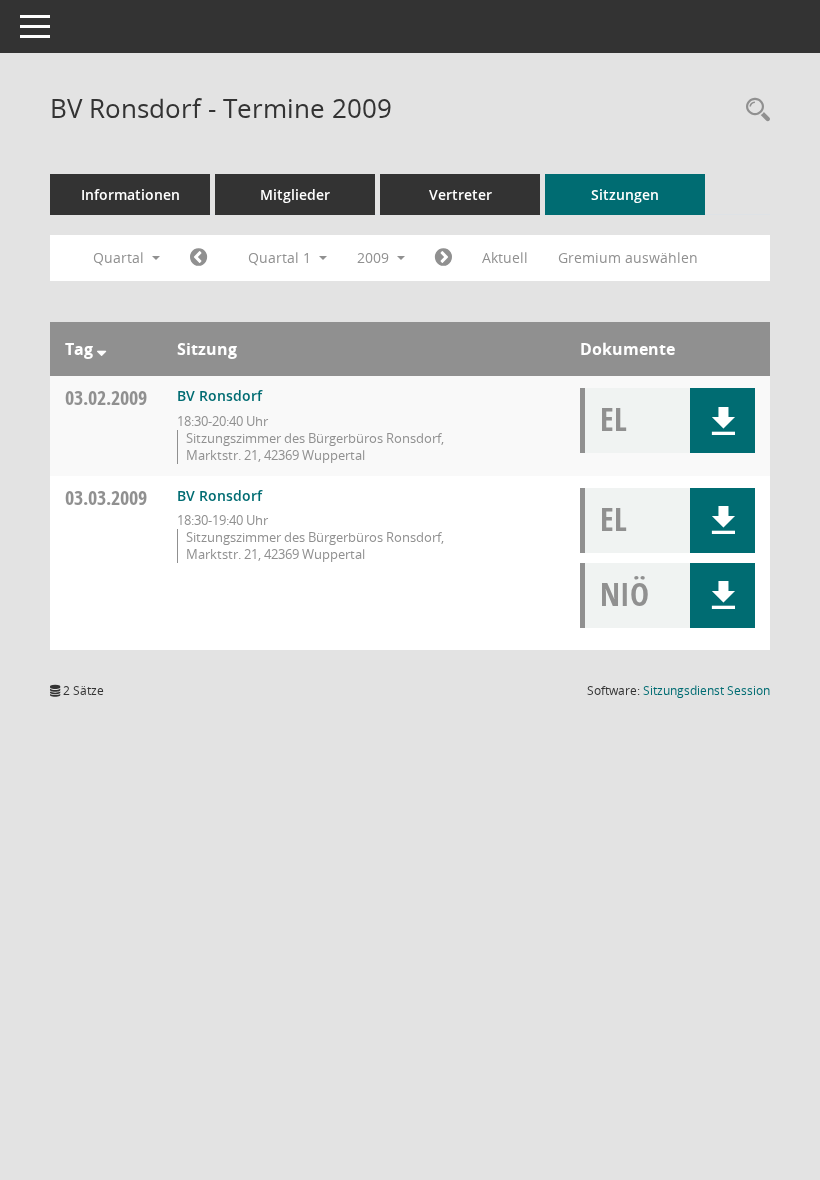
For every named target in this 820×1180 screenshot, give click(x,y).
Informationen (130, 194)
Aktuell (505, 257)
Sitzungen (625, 194)
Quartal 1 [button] (281, 257)
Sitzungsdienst (706, 690)
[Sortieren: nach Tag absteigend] (101, 349)
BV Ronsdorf (219, 395)
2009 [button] (375, 257)
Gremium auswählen (628, 257)
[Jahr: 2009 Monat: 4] (443, 258)
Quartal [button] (120, 257)
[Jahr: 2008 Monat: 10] (198, 258)
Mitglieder (295, 194)
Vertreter (460, 194)
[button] (722, 420)
